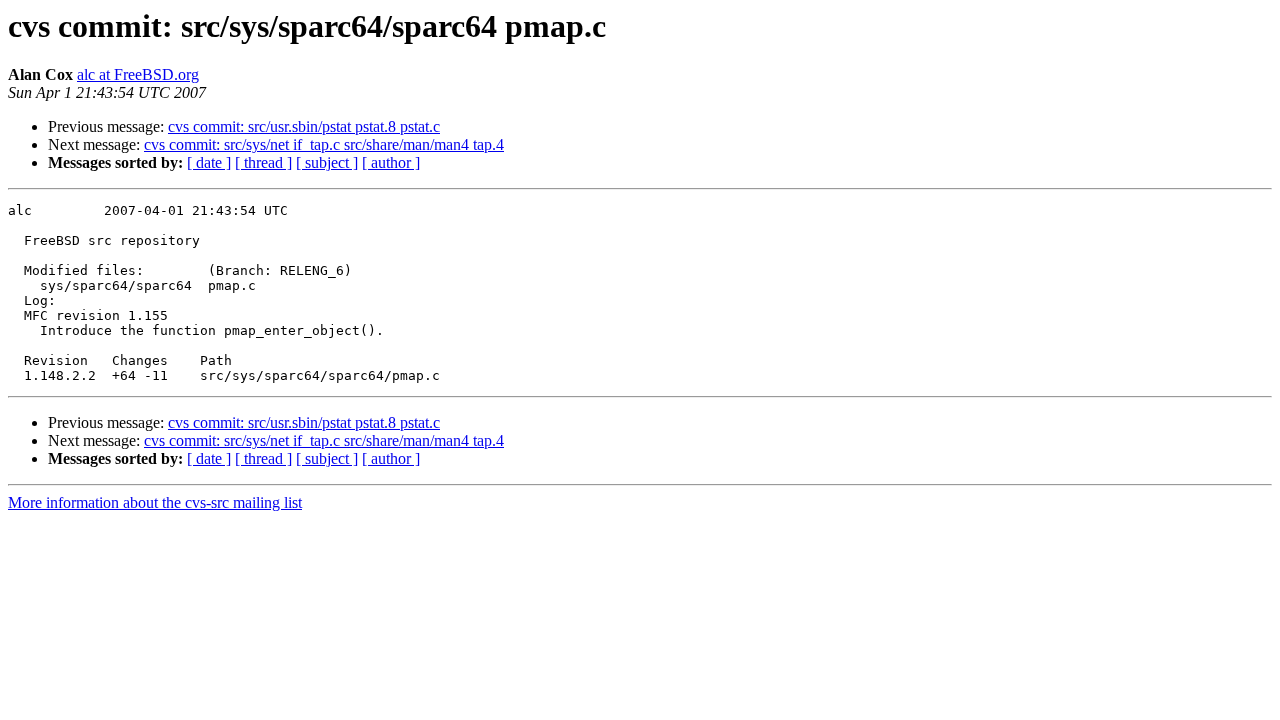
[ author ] (391, 162)
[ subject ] (327, 162)
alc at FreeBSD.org (138, 74)
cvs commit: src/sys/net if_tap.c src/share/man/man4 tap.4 (324, 144)
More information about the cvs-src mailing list (155, 502)
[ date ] (209, 162)
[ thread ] (263, 162)
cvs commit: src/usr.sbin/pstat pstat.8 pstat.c (304, 126)
